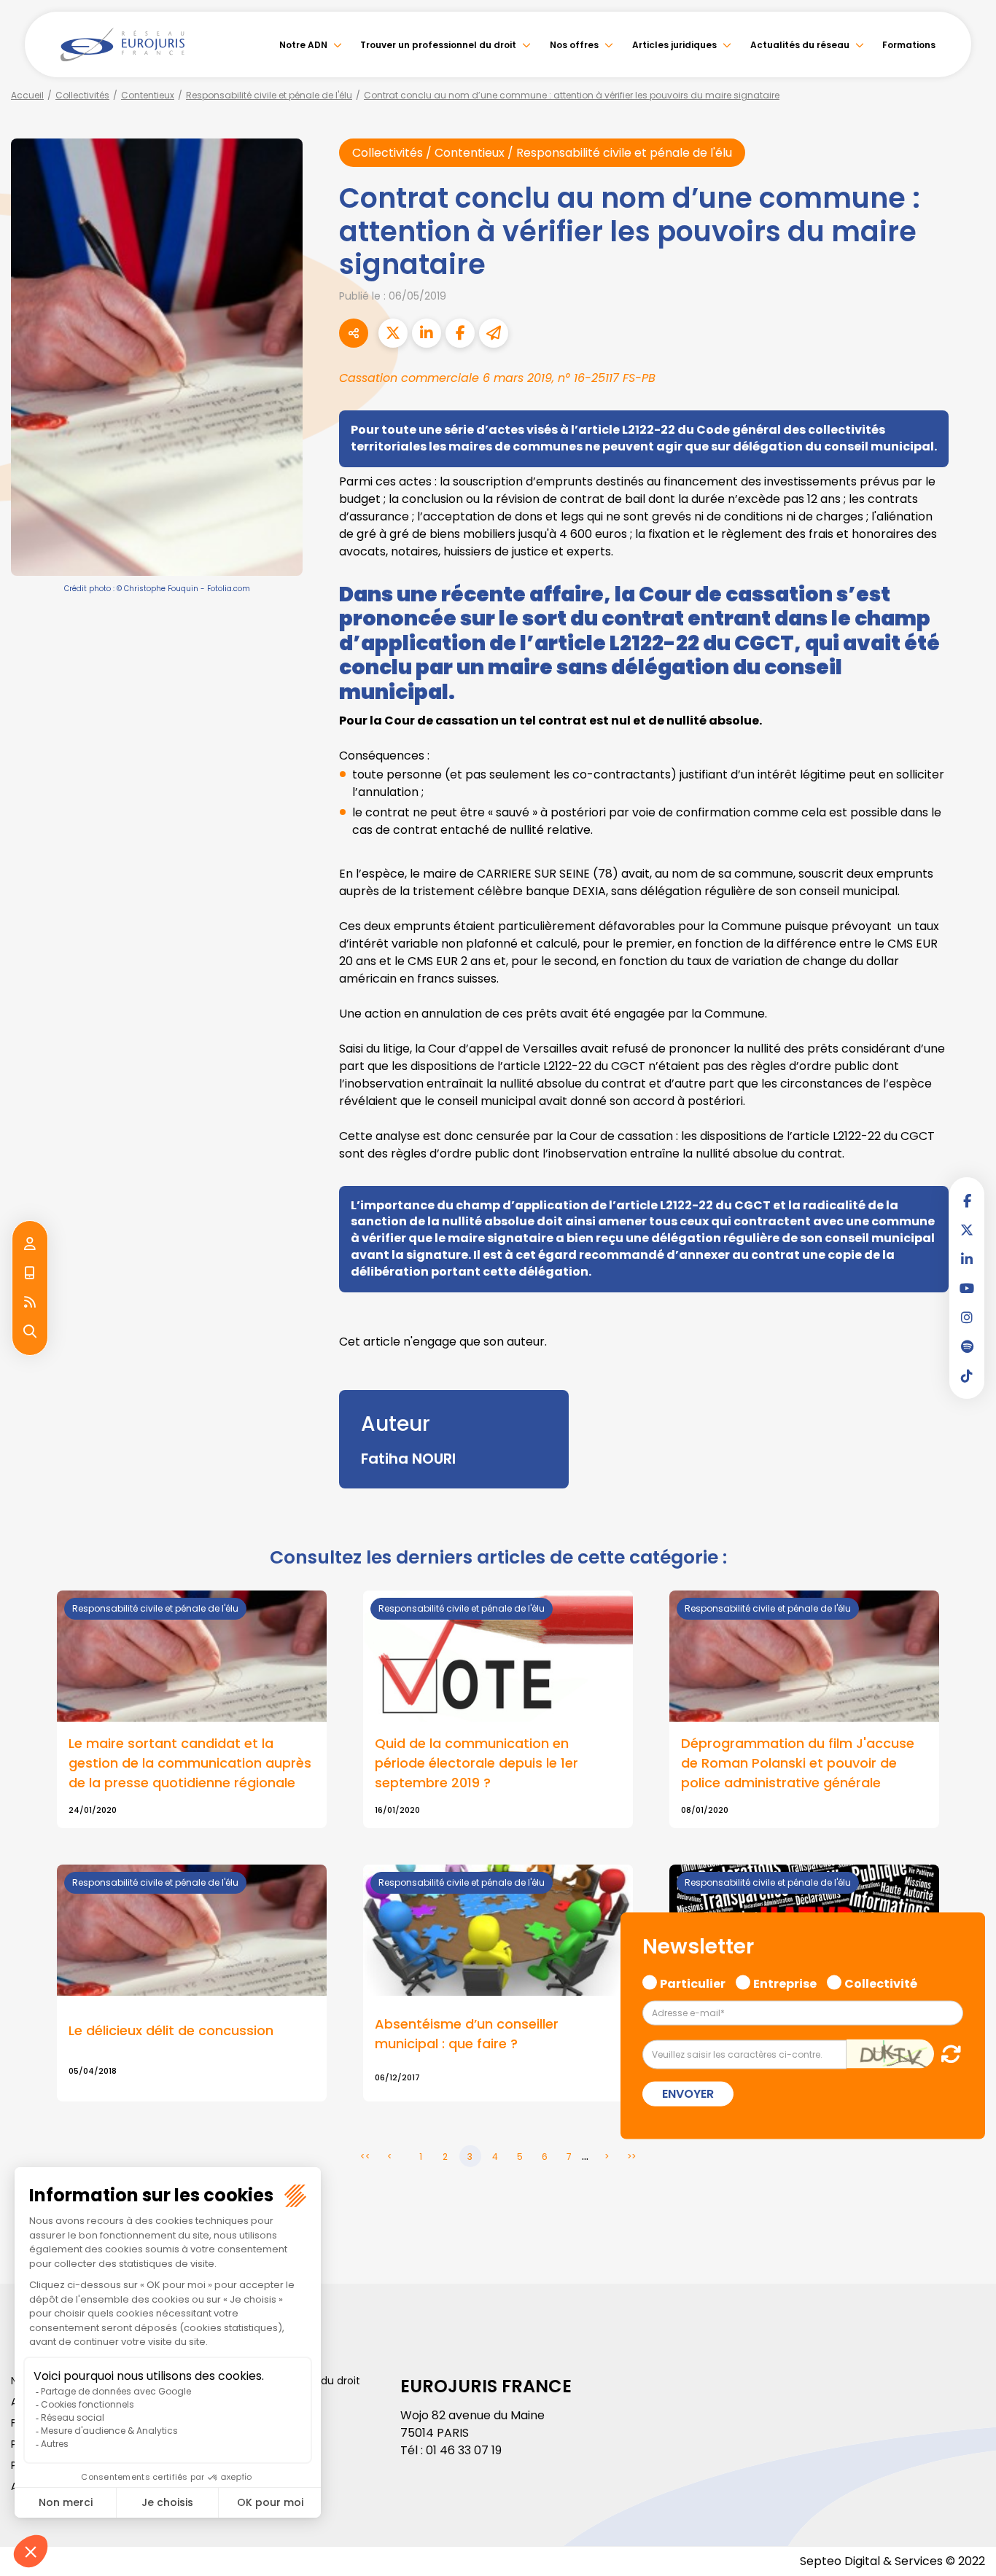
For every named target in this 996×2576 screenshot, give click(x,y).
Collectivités (82, 95)
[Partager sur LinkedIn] (427, 333)
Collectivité (881, 1981)
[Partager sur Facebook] (460, 333)
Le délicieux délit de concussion (171, 2030)
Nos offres (574, 45)
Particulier (693, 1981)
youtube (967, 1288)
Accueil (27, 95)
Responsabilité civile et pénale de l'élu (269, 95)
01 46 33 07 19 (464, 2450)
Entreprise (785, 1981)
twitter (967, 1230)
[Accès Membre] (30, 1244)
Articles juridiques (674, 45)
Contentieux (148, 95)
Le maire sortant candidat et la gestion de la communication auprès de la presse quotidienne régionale (190, 1763)
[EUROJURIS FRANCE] (122, 44)
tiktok (967, 1375)
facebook (967, 1201)
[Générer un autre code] (947, 2054)
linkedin (967, 1259)
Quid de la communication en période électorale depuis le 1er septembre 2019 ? (476, 1763)
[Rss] (30, 1303)
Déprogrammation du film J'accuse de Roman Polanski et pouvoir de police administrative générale (798, 1763)
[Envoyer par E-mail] (494, 333)
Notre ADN (303, 45)
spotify (967, 1346)
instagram (967, 1317)
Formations (909, 45)
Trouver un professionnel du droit (438, 45)
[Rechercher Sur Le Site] (30, 1332)
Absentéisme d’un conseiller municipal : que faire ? (467, 2034)
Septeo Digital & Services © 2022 (892, 2561)
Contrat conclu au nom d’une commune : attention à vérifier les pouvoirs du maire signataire (572, 95)
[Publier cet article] (393, 333)
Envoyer (688, 2094)
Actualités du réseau (800, 45)
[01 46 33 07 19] (30, 1273)
